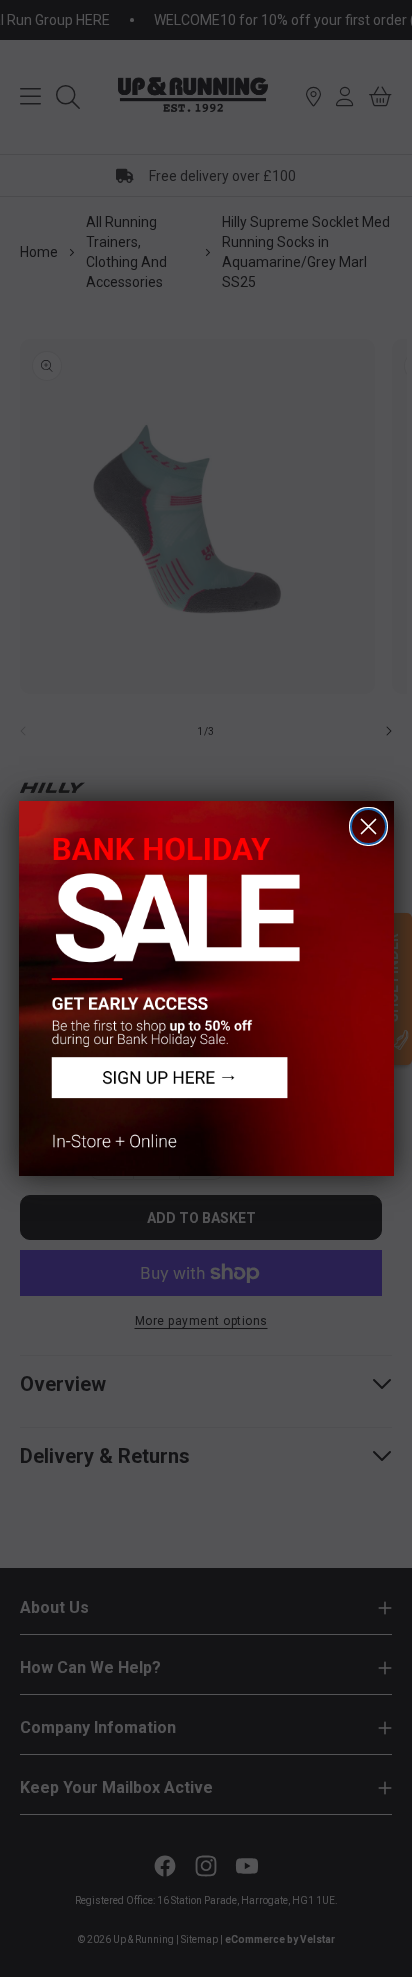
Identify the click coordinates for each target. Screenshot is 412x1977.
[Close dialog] (368, 826)
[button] (206, 988)
